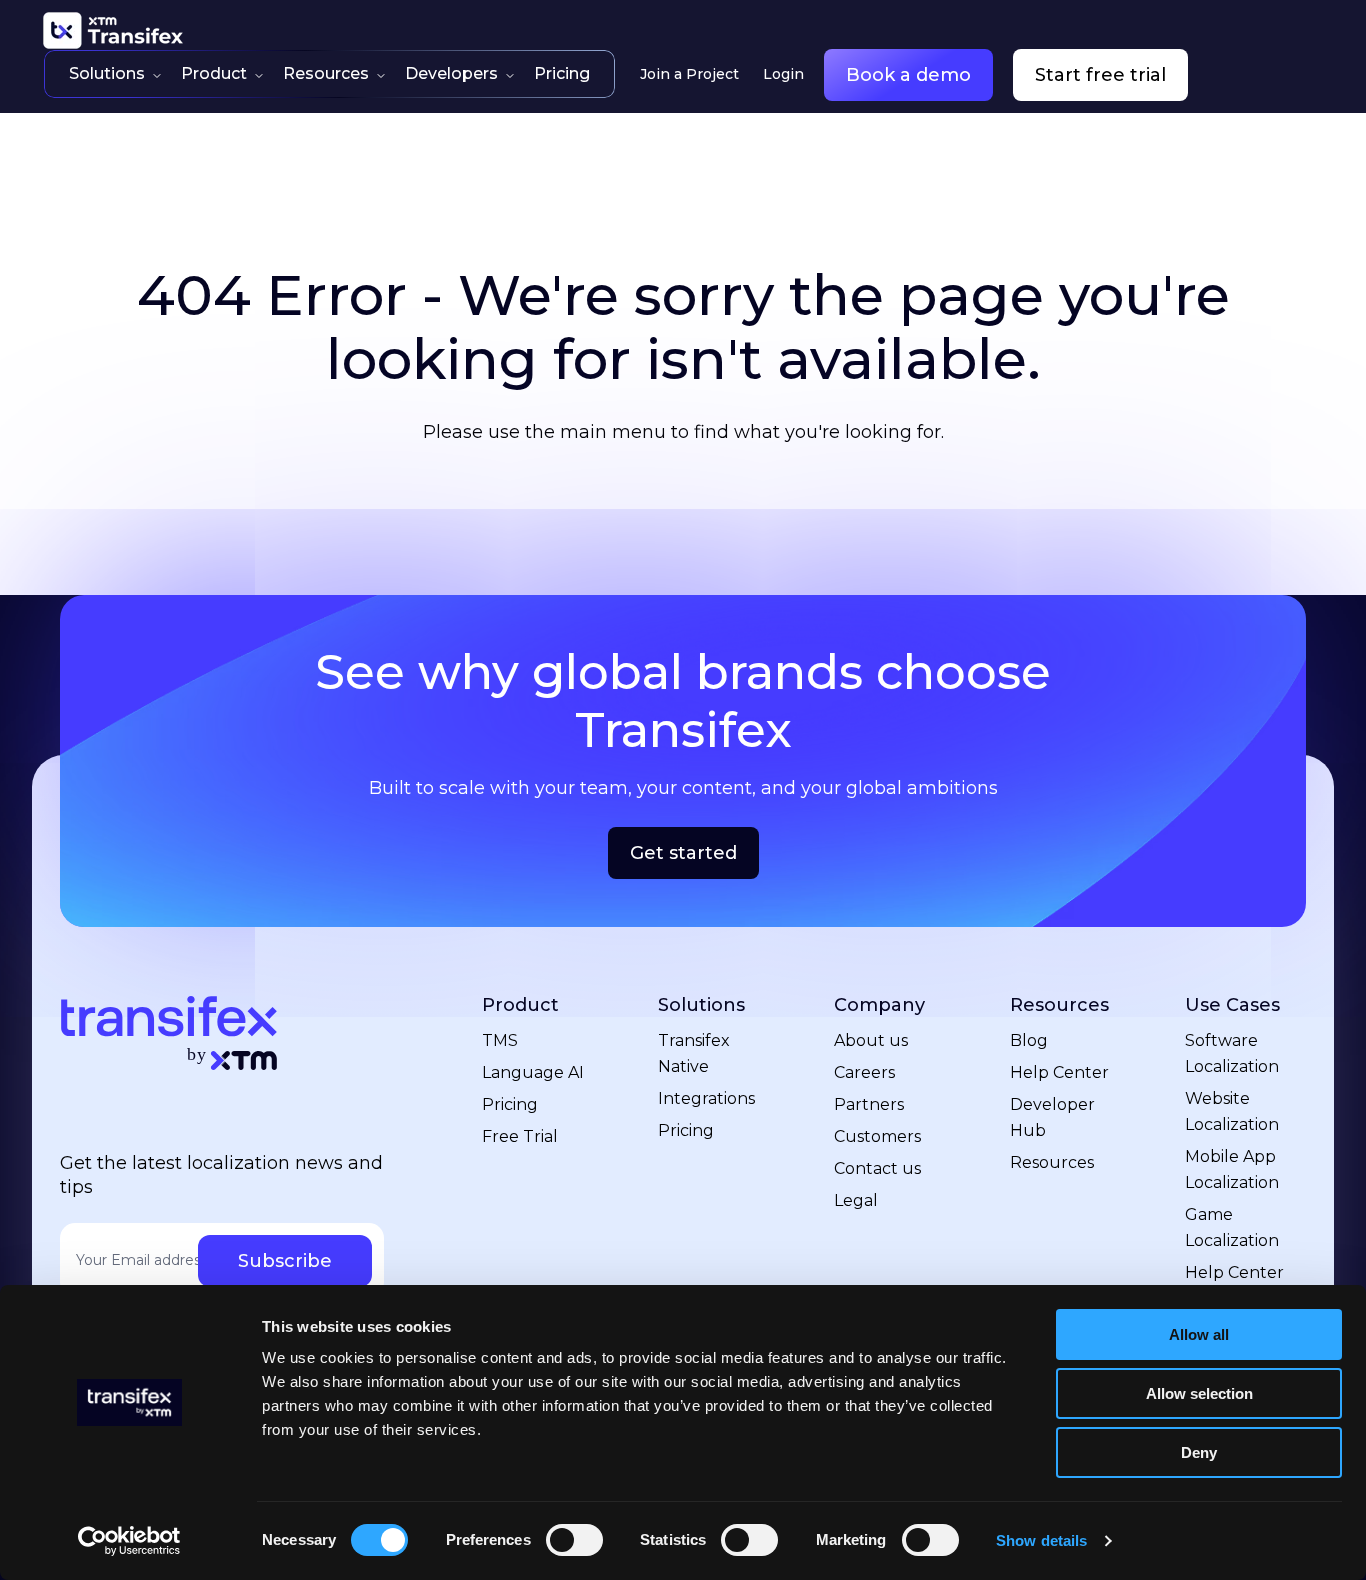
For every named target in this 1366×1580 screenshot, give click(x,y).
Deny (1199, 1452)
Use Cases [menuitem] (1232, 1005)
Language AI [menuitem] (533, 1072)
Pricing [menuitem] (510, 1104)
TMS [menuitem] (500, 1040)
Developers (451, 73)
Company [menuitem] (879, 1005)
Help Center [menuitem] (1059, 1072)
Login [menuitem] (783, 74)
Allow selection (1199, 1393)
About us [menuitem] (871, 1040)
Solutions (107, 73)
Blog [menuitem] (1029, 1040)
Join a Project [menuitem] (689, 74)
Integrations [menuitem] (706, 1098)
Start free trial (1100, 75)
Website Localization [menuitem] (1232, 1111)
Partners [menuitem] (869, 1104)
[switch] (574, 1540)
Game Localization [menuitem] (1232, 1227)
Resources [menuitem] (1059, 1005)
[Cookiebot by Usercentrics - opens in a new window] (129, 1541)
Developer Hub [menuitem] (1052, 1117)
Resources (326, 73)
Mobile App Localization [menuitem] (1232, 1169)
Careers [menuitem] (864, 1072)
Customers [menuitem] (877, 1136)
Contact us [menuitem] (877, 1168)
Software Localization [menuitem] (1232, 1053)
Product (214, 73)
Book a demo (908, 75)
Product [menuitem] (520, 1005)
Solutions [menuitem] (701, 1005)
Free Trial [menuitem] (520, 1136)
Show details (1041, 1540)
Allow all (1199, 1334)
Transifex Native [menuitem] (694, 1053)
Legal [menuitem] (856, 1200)
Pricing (562, 73)
